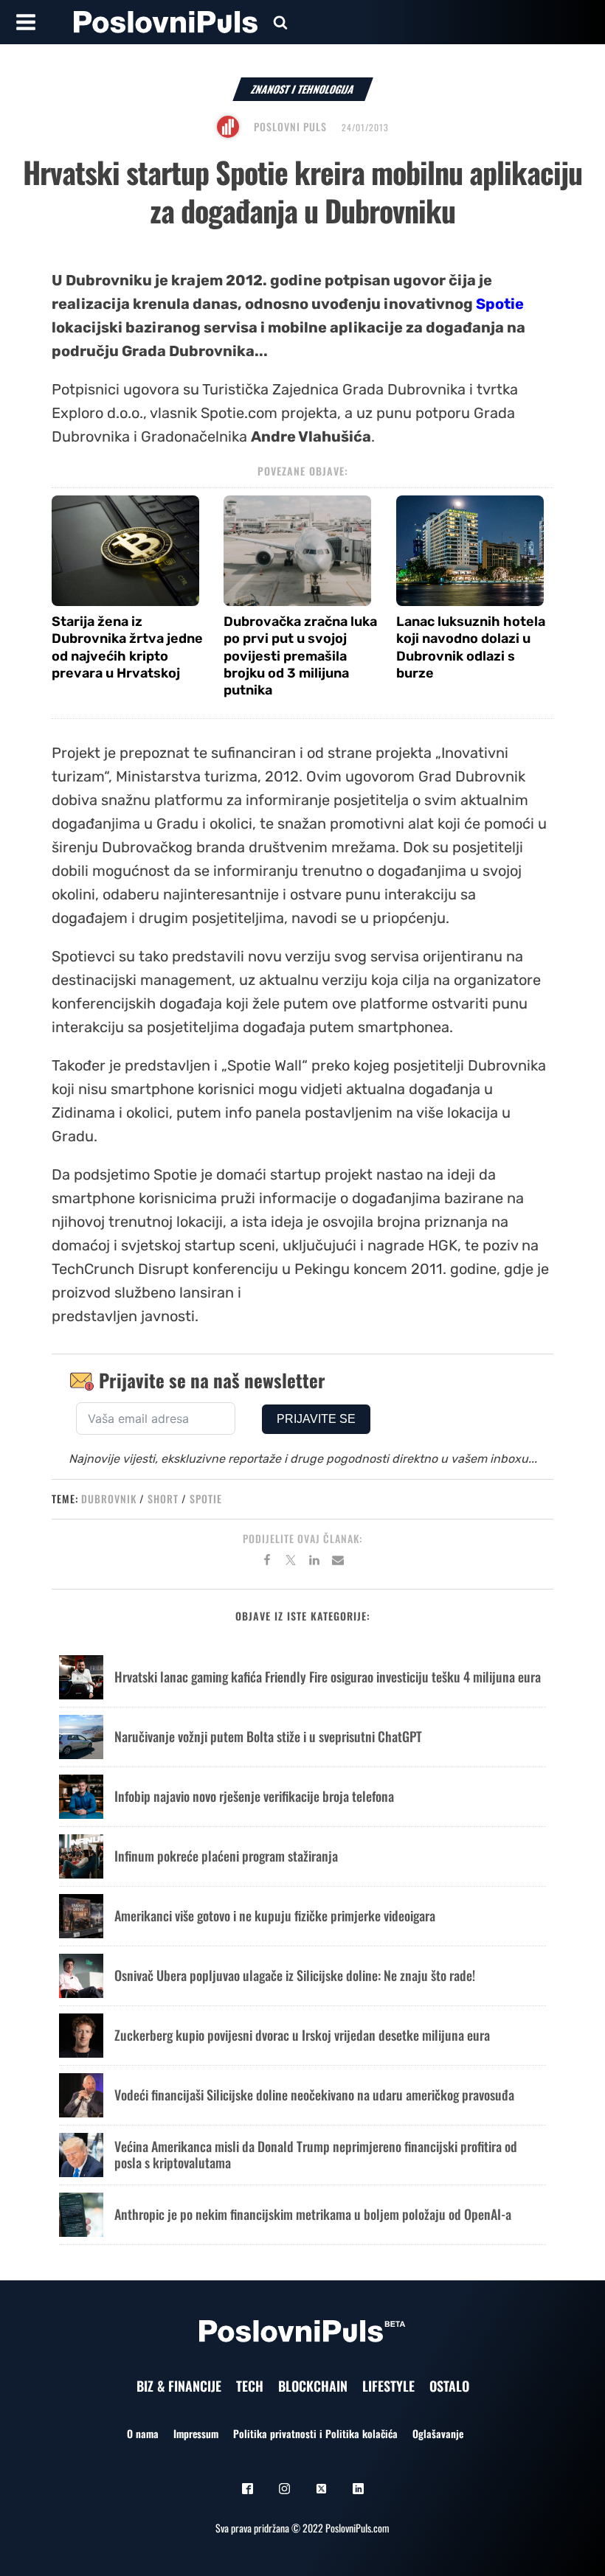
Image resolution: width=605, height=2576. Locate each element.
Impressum (196, 2433)
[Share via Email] (338, 1562)
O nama (143, 2433)
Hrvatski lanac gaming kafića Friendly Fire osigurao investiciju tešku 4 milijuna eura (328, 1677)
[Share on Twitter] (291, 1562)
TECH (250, 2386)
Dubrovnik (109, 1498)
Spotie (500, 304)
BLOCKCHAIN (313, 2386)
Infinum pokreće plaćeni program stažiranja (226, 1856)
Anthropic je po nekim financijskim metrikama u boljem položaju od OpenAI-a (313, 2214)
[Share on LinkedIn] (314, 1562)
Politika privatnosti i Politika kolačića (315, 2433)
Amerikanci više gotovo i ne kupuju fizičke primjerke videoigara (275, 1915)
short (163, 1498)
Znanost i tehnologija (303, 89)
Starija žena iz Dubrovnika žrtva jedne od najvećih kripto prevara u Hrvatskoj (127, 647)
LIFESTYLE (388, 2386)
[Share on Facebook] (267, 1562)
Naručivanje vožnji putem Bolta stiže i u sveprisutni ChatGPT (268, 1736)
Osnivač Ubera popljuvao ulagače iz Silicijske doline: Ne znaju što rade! (295, 1975)
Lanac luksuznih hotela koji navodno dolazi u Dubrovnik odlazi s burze (471, 647)
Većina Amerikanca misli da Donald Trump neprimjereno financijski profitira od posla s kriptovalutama (316, 2154)
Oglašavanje (438, 2433)
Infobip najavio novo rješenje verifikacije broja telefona (254, 1796)
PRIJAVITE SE (316, 1419)
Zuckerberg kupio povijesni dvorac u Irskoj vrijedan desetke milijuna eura (302, 2035)
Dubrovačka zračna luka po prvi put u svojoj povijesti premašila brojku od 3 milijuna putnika (300, 656)
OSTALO (449, 2386)
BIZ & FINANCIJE (179, 2386)
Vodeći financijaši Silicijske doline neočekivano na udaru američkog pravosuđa (314, 2095)
